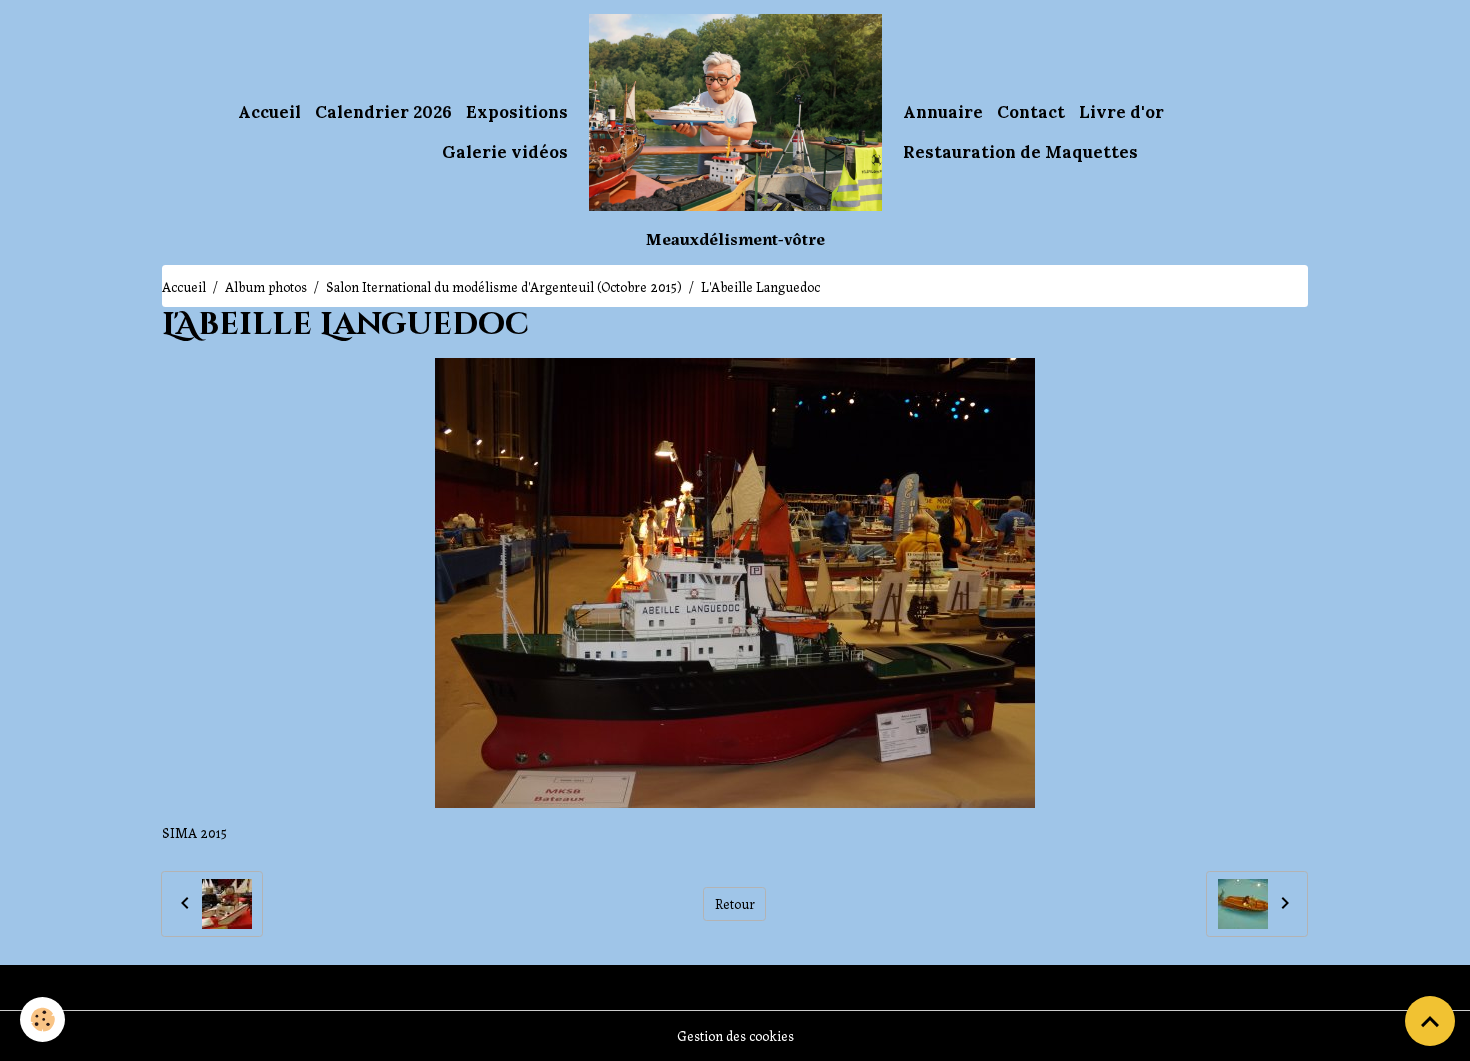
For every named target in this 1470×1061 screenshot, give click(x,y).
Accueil (269, 112)
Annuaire (943, 112)
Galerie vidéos (505, 152)
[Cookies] (42, 1019)
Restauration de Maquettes (1020, 152)
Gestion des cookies (735, 1035)
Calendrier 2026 (383, 112)
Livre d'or (1121, 112)
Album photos (266, 286)
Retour (735, 903)
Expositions (517, 112)
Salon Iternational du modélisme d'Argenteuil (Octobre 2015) (504, 286)
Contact (1031, 112)
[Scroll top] (1430, 1021)
